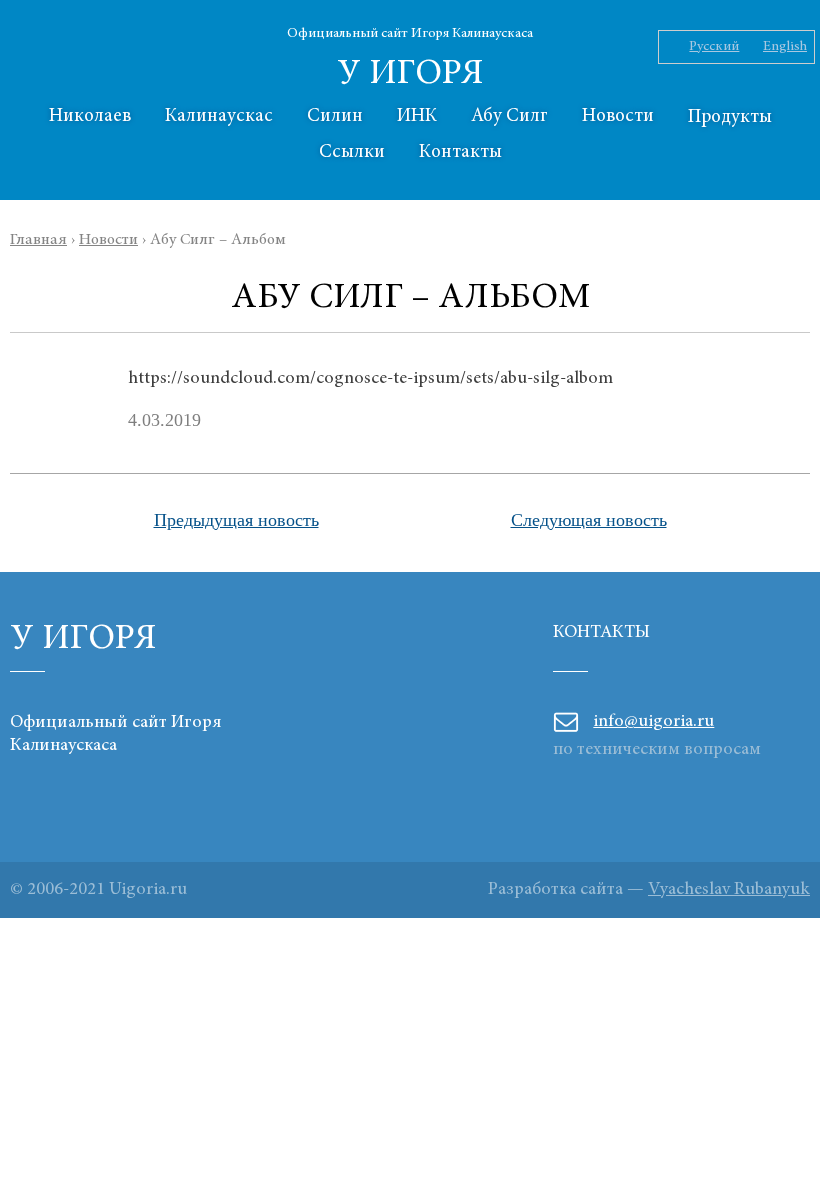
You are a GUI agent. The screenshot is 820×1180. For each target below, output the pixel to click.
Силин (335, 116)
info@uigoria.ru (653, 722)
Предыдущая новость (236, 520)
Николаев (90, 116)
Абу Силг (509, 116)
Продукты (730, 117)
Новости (618, 116)
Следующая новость (589, 520)
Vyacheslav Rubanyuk (729, 890)
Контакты (460, 152)
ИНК (417, 116)
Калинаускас (219, 116)
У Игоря (410, 75)
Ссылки (352, 152)
